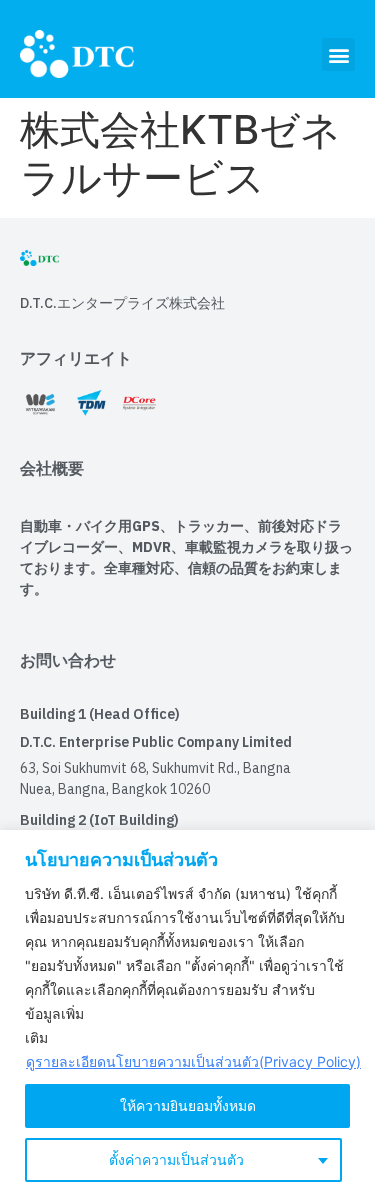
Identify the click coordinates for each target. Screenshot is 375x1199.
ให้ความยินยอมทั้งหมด (188, 1105)
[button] (338, 54)
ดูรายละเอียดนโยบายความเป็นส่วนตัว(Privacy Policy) (193, 1061)
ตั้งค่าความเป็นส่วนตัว (176, 1159)
